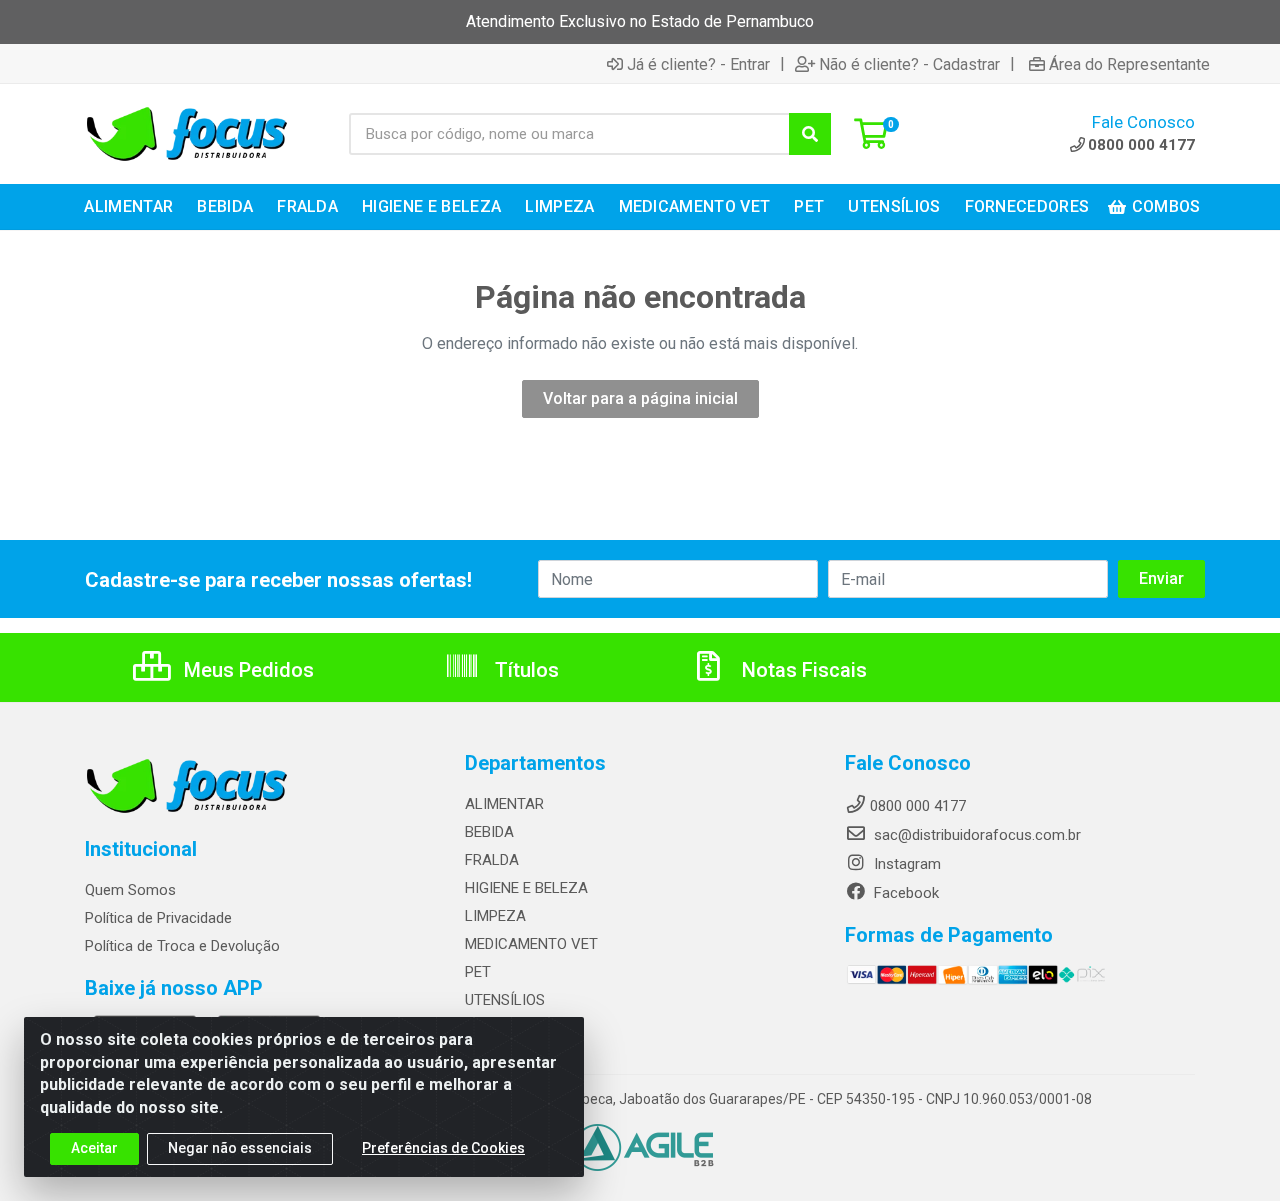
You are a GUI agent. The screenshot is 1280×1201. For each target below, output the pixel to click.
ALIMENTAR (504, 804)
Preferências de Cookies (443, 1148)
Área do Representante (1129, 64)
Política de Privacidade (158, 918)
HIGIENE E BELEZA (526, 888)
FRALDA (492, 860)
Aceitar (94, 1148)
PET (478, 972)
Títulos (524, 670)
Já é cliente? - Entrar (698, 64)
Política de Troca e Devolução (182, 946)
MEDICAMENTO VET (531, 944)
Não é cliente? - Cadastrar (909, 64)
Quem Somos (130, 890)
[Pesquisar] (810, 134)
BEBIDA (489, 832)
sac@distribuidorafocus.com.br (975, 835)
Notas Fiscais (802, 670)
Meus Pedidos (246, 670)
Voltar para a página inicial (640, 398)
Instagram (905, 864)
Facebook (904, 893)
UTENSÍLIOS (505, 1000)
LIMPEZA (495, 916)
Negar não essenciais (240, 1148)
